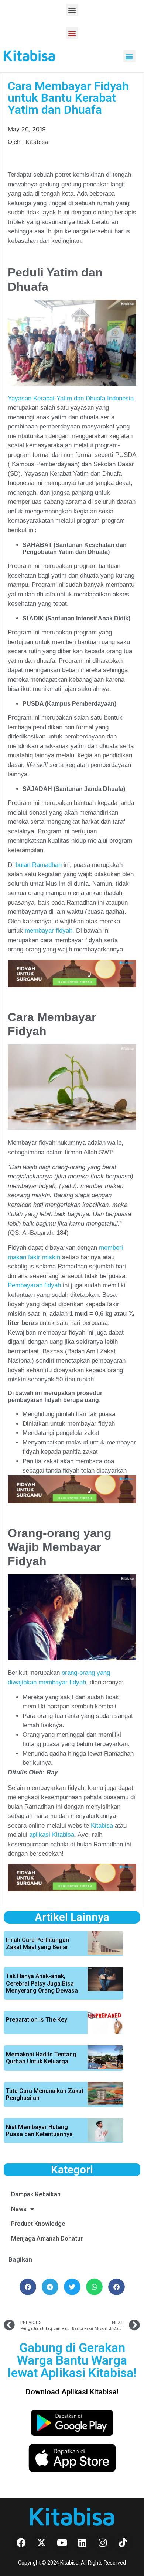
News (19, 2209)
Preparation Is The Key (37, 2020)
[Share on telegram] (50, 2287)
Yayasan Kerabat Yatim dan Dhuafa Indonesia (71, 398)
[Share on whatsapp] (94, 2287)
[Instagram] (103, 2542)
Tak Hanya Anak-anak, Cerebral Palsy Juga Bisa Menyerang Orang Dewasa (42, 1983)
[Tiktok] (123, 2542)
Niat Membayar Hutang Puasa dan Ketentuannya (39, 2131)
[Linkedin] (82, 2542)
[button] (72, 10)
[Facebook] (21, 2542)
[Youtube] (62, 2542)
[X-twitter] (42, 2542)
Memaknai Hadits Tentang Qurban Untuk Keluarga (41, 2058)
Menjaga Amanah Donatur (47, 2238)
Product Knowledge (38, 2224)
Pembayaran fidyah (34, 1285)
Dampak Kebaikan (36, 2194)
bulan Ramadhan (39, 865)
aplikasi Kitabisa (52, 1835)
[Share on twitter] (72, 2287)
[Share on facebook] (28, 2287)
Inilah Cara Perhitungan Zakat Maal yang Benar (37, 1943)
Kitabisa (101, 1826)
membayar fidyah (49, 931)
